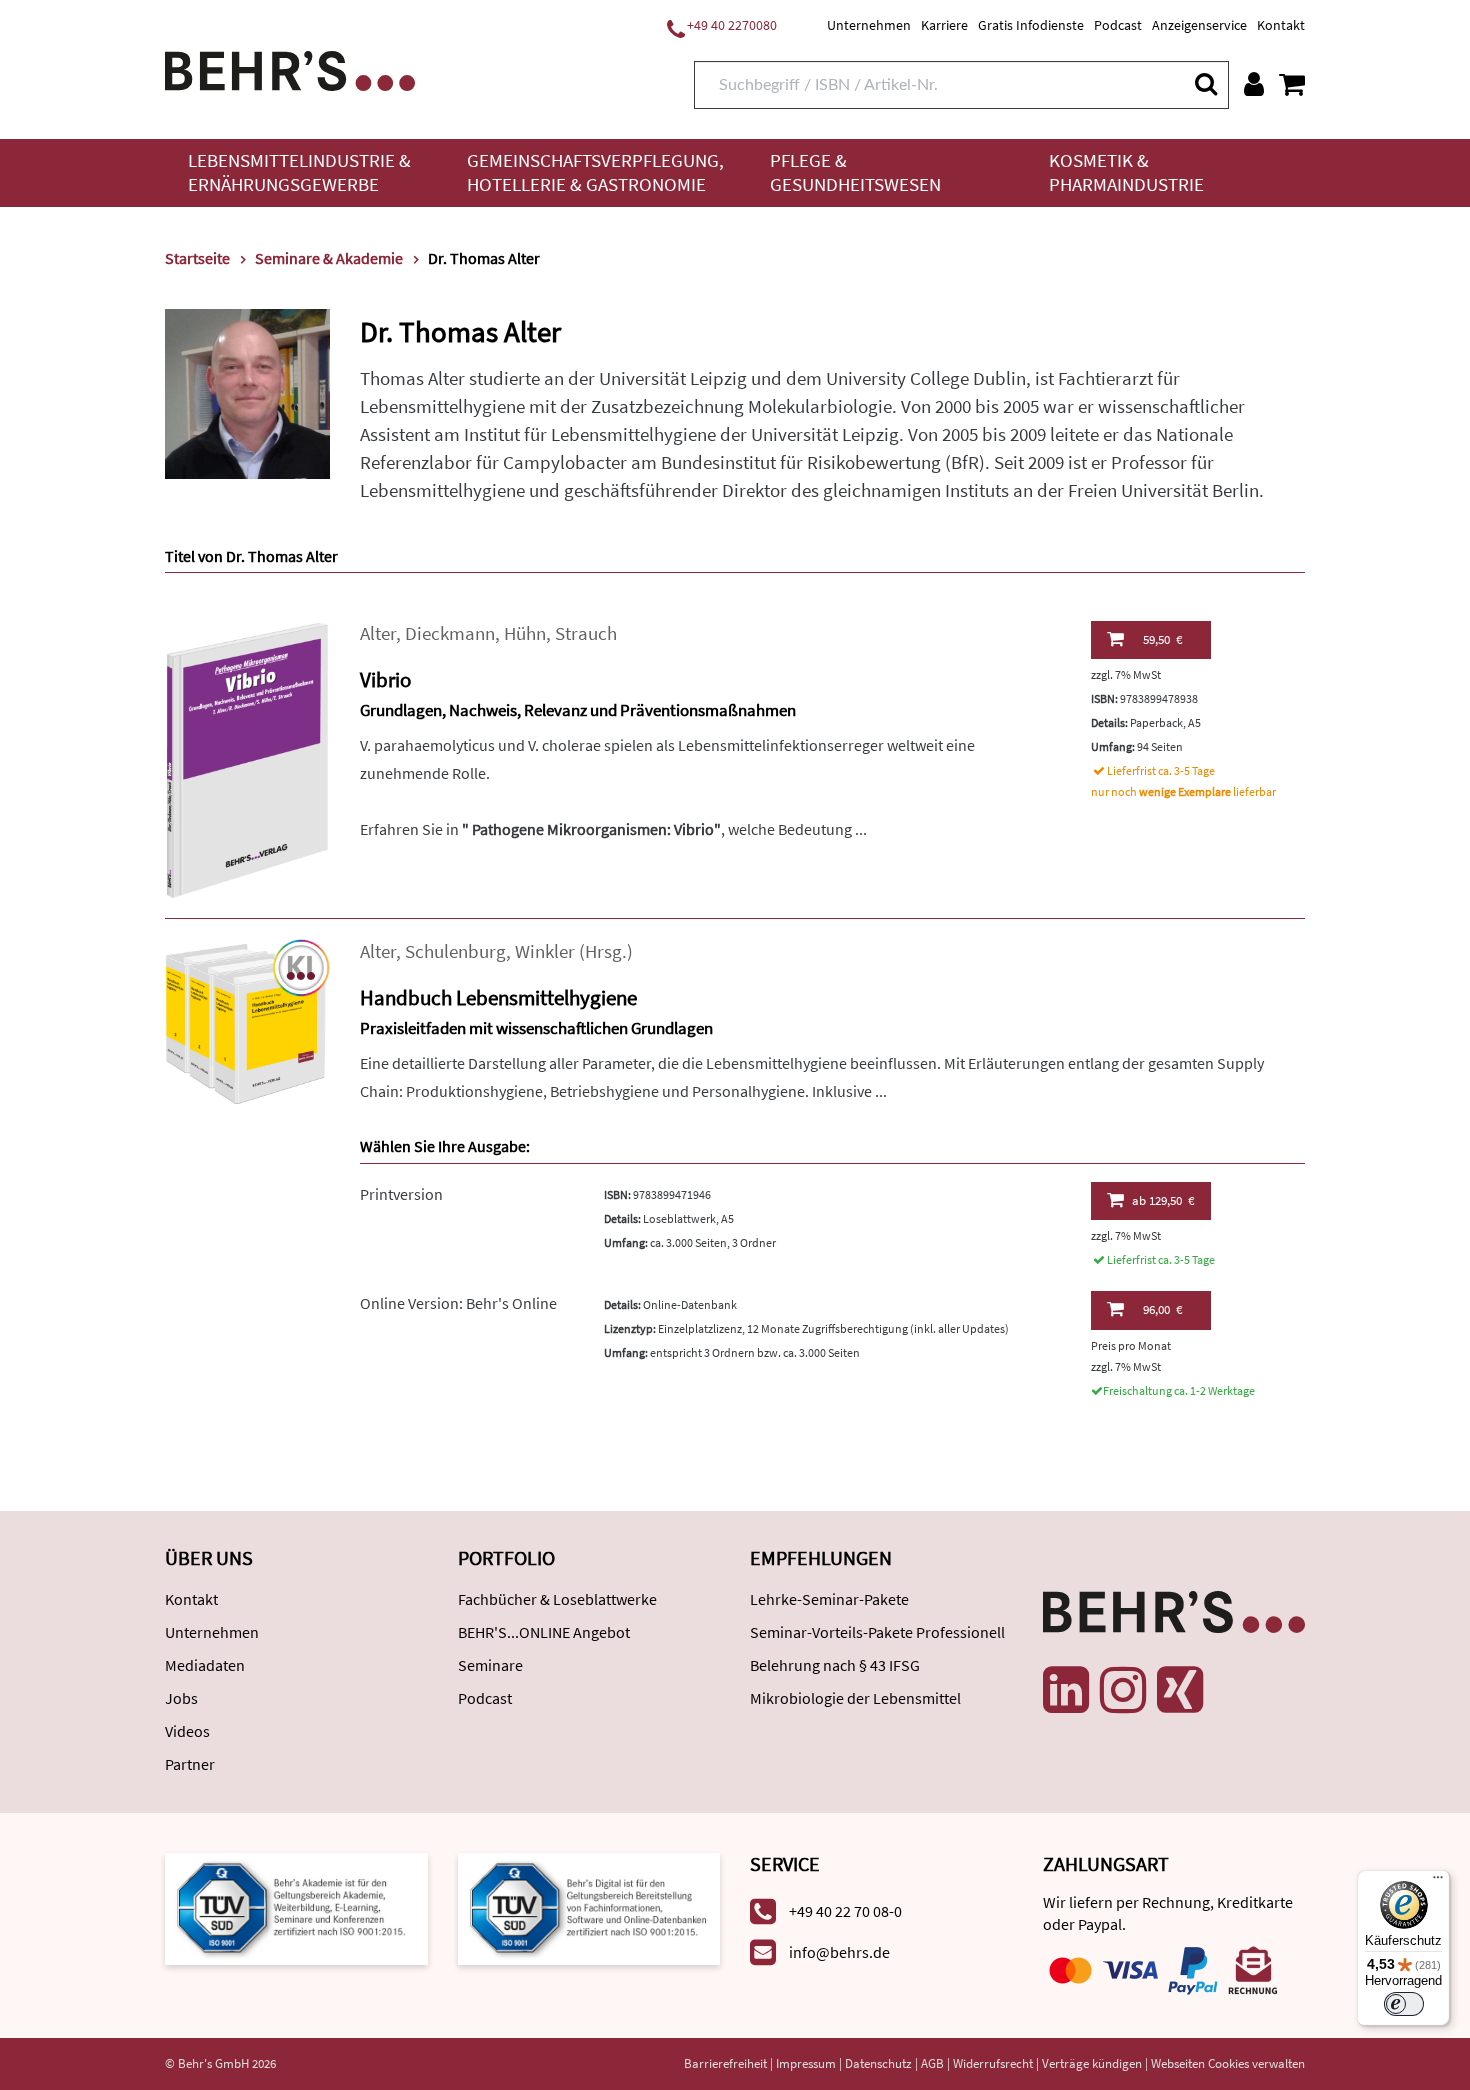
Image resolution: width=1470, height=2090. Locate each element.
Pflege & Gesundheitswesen (855, 172)
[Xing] (1180, 1690)
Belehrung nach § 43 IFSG (835, 1665)
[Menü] (1438, 1882)
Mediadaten (205, 1665)
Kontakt (1281, 25)
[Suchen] (1205, 83)
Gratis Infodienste (1031, 25)
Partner (190, 1764)
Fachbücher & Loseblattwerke (557, 1599)
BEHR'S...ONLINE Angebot (544, 1632)
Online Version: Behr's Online (458, 1303)
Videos (187, 1731)
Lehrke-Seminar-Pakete (829, 1599)
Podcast (1118, 25)
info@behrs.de (839, 1952)
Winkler (545, 951)
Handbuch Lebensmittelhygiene (498, 997)
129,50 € (1163, 1200)
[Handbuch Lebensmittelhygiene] (247, 1020)
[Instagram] (1123, 1690)
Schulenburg (455, 951)
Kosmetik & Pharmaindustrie (1126, 172)
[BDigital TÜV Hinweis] (296, 1907)
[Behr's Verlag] (290, 68)
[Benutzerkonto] (1254, 84)
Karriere (944, 25)
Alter (378, 633)
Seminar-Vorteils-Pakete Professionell (877, 1632)
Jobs (181, 1698)
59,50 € (1162, 639)
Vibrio (385, 679)
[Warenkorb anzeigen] (1292, 84)
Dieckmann (450, 633)
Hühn (525, 633)
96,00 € (1162, 1309)
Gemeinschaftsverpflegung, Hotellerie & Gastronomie (595, 172)
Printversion (401, 1194)
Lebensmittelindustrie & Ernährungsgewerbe (299, 172)
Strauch (586, 633)
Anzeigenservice (1199, 25)
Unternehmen (869, 25)
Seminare (490, 1665)
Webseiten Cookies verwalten (1228, 2063)
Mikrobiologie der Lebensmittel (855, 1698)
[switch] (1404, 2004)
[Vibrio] (247, 757)
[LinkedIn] (1066, 1690)
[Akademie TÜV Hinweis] (589, 1907)
